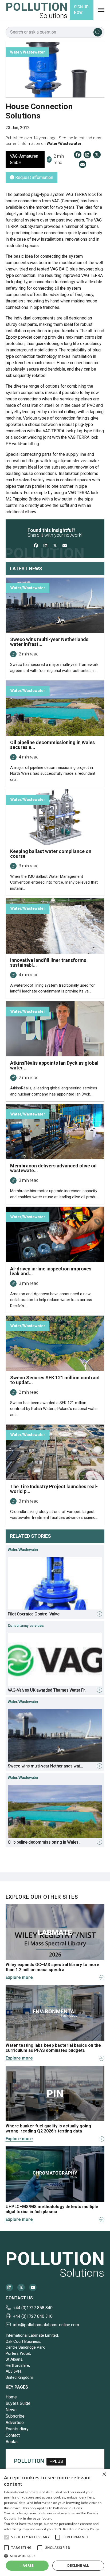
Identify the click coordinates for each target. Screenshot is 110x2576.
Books (12, 2442)
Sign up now (81, 10)
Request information (34, 177)
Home (11, 2397)
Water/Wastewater (64, 143)
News (11, 2410)
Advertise (15, 2423)
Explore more (19, 1977)
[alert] (55, 2522)
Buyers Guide (18, 2403)
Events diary (17, 2429)
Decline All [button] (78, 2565)
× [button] (104, 2474)
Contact (13, 2435)
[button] (6, 2537)
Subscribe (15, 2416)
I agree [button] (27, 2565)
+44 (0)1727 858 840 (33, 2308)
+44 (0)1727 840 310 (33, 2316)
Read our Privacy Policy (81, 2529)
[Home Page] (37, 10)
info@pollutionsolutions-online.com (46, 2325)
